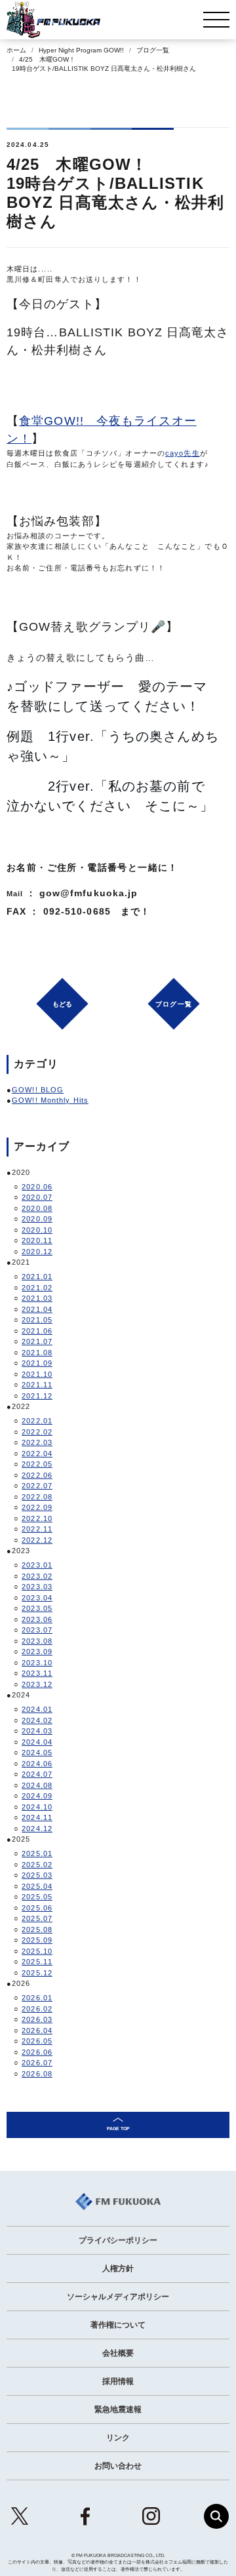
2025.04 (37, 1886)
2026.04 (37, 2031)
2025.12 (37, 1973)
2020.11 (37, 1240)
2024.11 (37, 1817)
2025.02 (37, 1865)
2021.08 (37, 1353)
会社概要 (118, 2353)
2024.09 (37, 1796)
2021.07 (37, 1341)
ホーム (16, 50)
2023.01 (37, 1565)
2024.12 (37, 1829)
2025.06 (37, 1908)
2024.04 (37, 1742)
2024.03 (37, 1731)
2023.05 (37, 1608)
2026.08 (37, 2074)
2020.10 (37, 1230)
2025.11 (37, 1962)
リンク (118, 2438)
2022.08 (37, 1497)
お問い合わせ (118, 2466)
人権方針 (118, 2269)
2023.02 (37, 1576)
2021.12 (37, 1396)
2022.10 (37, 1518)
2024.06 (37, 1764)
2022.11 (37, 1529)
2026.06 (37, 2052)
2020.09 (37, 1219)
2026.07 (37, 2063)
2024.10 (37, 1807)
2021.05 (37, 1320)
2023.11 (37, 1673)
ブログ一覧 (153, 50)
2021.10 (37, 1374)
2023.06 (37, 1619)
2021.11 (37, 1385)
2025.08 (37, 1930)
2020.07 (37, 1197)
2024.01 (37, 1709)
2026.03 (37, 2019)
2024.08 (37, 1785)
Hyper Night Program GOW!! (81, 50)
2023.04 (37, 1598)
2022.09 (37, 1507)
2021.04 (37, 1309)
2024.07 (37, 1774)
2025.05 (37, 1897)
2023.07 (37, 1630)
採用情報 (118, 2381)
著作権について (118, 2325)
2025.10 (37, 1951)
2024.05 (37, 1753)
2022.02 (37, 1432)
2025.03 (37, 1875)
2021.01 (37, 1277)
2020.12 (37, 1252)
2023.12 (37, 1684)
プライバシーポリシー (118, 2240)
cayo (174, 453)
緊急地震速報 (118, 2409)
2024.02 (37, 1720)
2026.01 (37, 1998)
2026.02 (37, 2009)
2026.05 (37, 2041)
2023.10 (37, 1663)
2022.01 (37, 1421)
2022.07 (37, 1486)
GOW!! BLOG (38, 1090)
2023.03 (37, 1587)
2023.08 (37, 1641)
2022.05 (37, 1464)
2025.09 (37, 1940)
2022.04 (37, 1454)
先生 (191, 453)
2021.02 (37, 1288)
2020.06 (37, 1187)
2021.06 (37, 1331)
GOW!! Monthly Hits (50, 1100)
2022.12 (37, 1540)
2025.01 (37, 1853)
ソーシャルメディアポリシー (118, 2297)
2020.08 (37, 1208)
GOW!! (64, 421)
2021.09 (37, 1363)
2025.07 (37, 1918)
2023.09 (37, 1652)
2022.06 (37, 1475)
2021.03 (37, 1298)
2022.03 (37, 1442)
